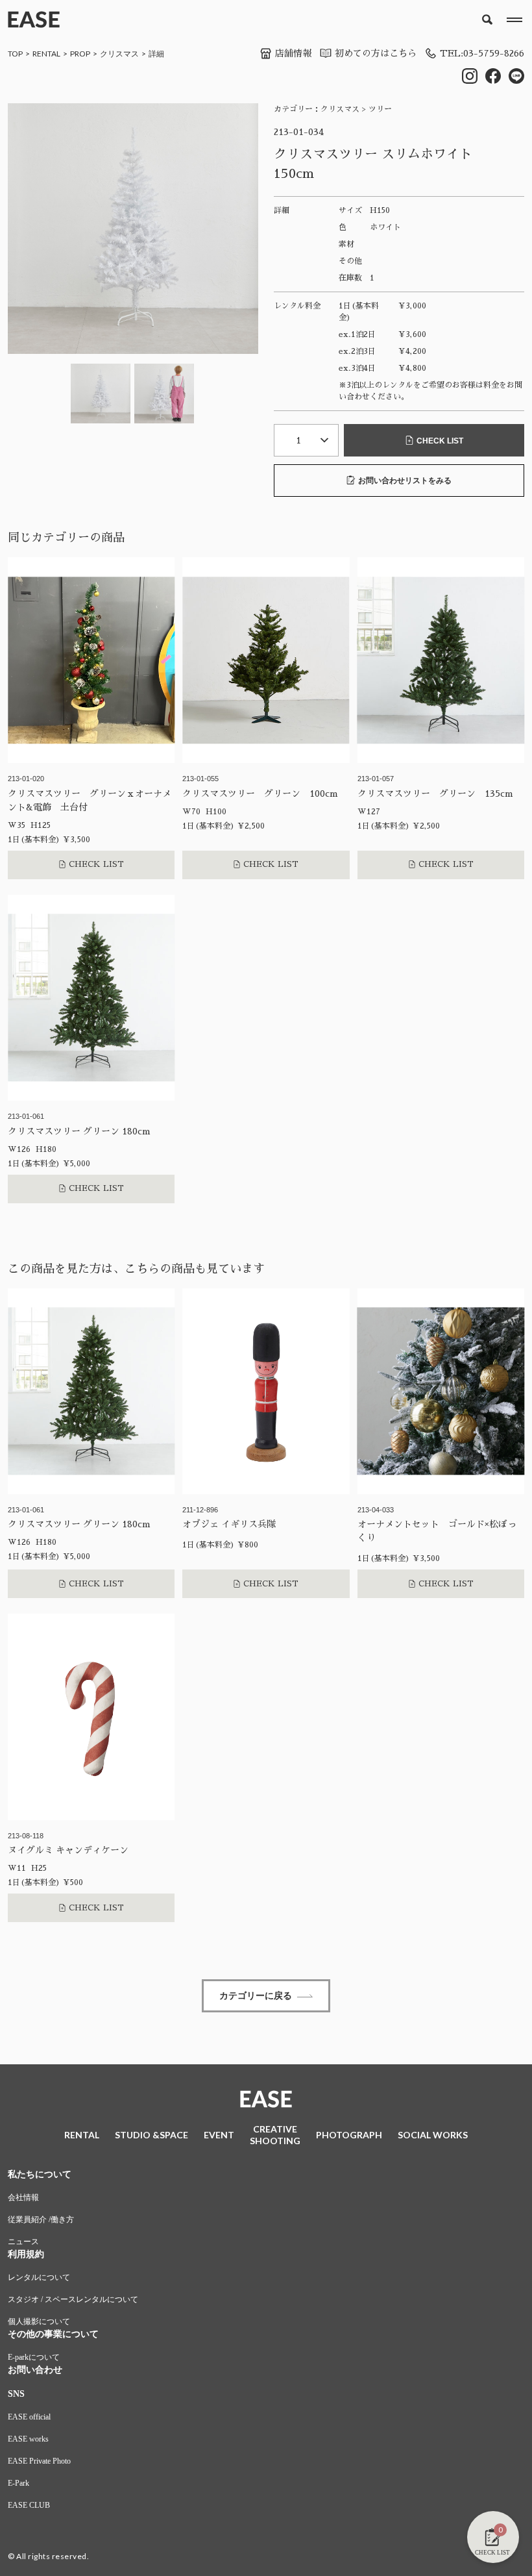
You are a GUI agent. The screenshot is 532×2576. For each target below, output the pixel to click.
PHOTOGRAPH (349, 2135)
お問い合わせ (35, 2370)
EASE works (28, 2439)
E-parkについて (34, 2357)
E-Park (18, 2483)
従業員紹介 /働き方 (41, 2220)
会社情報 (23, 2197)
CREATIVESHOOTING (275, 2135)
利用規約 (26, 2254)
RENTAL (46, 54)
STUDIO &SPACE (151, 2135)
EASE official (29, 2417)
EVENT (219, 2135)
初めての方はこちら (376, 53)
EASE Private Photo (39, 2461)
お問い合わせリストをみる (405, 481)
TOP (15, 54)
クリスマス (119, 54)
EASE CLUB (29, 2505)
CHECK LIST (440, 441)
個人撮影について (39, 2321)
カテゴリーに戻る (256, 1995)
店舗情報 (293, 53)
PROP (80, 54)
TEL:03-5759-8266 (482, 53)
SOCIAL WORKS (433, 2135)
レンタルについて (39, 2277)
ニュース (23, 2242)
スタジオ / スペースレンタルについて (73, 2299)
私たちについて (40, 2174)
